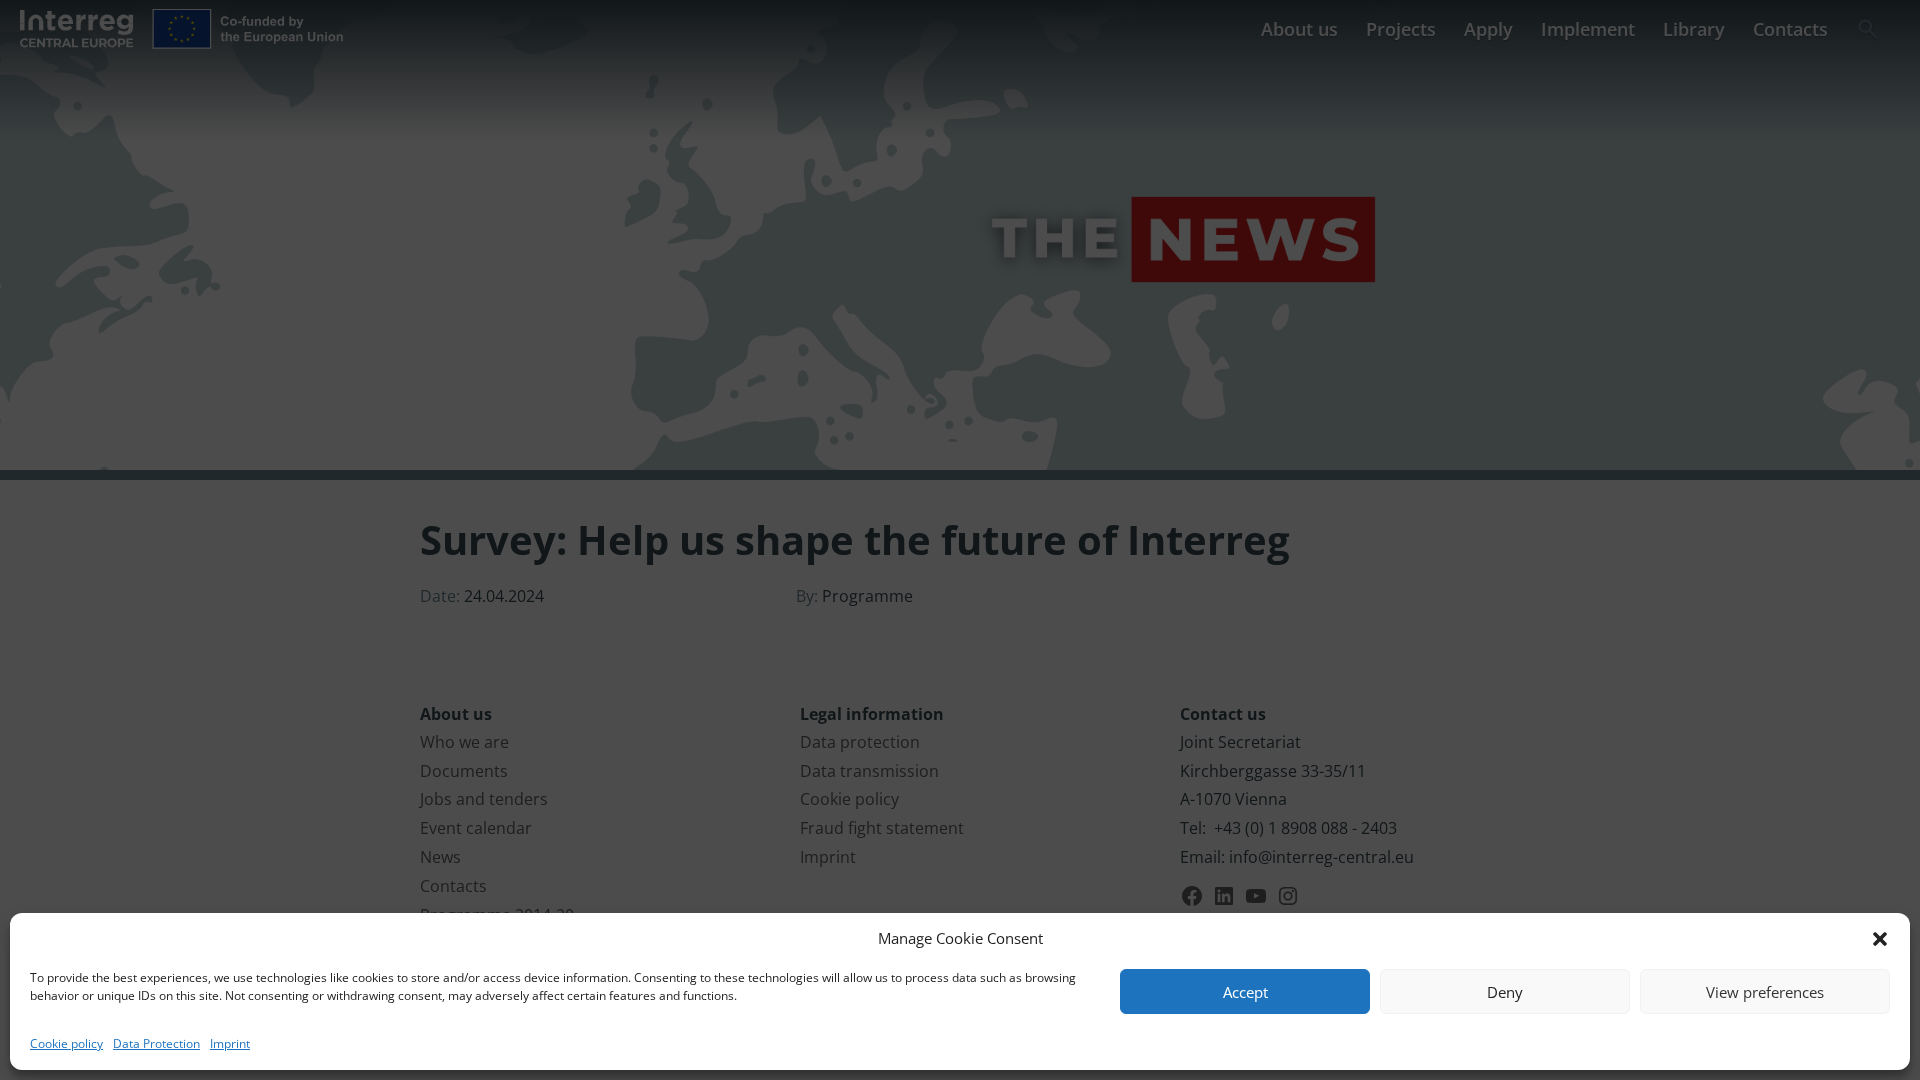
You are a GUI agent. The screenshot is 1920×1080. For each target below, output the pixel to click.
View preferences (1765, 992)
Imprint (230, 1043)
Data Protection (156, 1043)
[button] (1880, 939)
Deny (1505, 992)
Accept (1245, 992)
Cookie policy (66, 1043)
